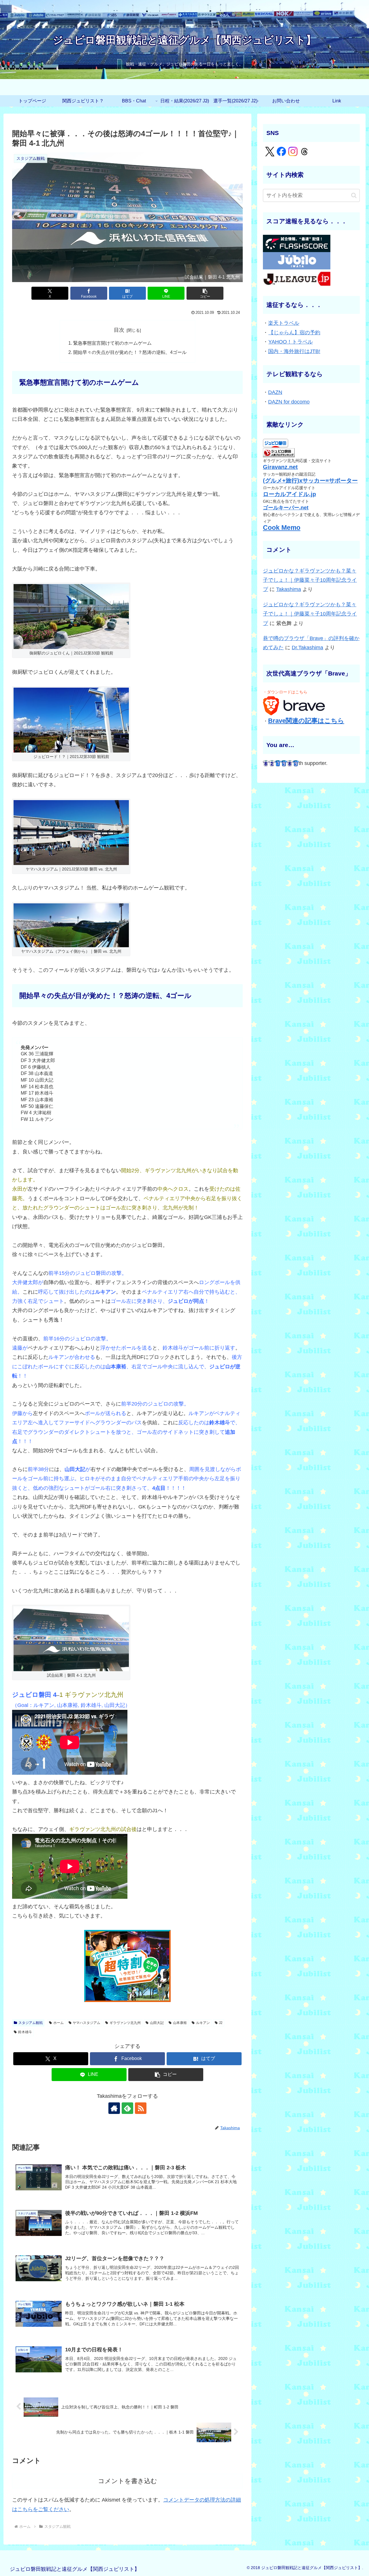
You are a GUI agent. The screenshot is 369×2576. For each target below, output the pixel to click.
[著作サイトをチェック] (114, 2108)
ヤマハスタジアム (86, 2023)
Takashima (289, 589)
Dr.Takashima (307, 648)
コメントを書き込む (128, 2481)
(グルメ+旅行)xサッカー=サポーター (310, 481)
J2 (221, 2023)
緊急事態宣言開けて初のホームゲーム (112, 343)
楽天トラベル (284, 323)
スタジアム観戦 (31, 2023)
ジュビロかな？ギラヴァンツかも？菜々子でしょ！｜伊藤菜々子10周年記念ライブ (310, 580)
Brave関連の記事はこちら (306, 721)
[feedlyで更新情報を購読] (127, 2108)
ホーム (59, 2023)
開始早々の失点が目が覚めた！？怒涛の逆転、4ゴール (130, 352)
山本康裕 (180, 2023)
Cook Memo (282, 528)
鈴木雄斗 (25, 2032)
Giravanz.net (280, 467)
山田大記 (157, 2023)
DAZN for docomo (289, 402)
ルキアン (203, 2023)
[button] (205, 293)
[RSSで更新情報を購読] (141, 2108)
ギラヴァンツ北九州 (125, 2023)
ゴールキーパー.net (286, 508)
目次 (119, 330)
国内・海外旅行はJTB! (294, 351)
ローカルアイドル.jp (289, 494)
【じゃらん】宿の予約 (294, 333)
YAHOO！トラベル (291, 342)
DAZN (275, 392)
